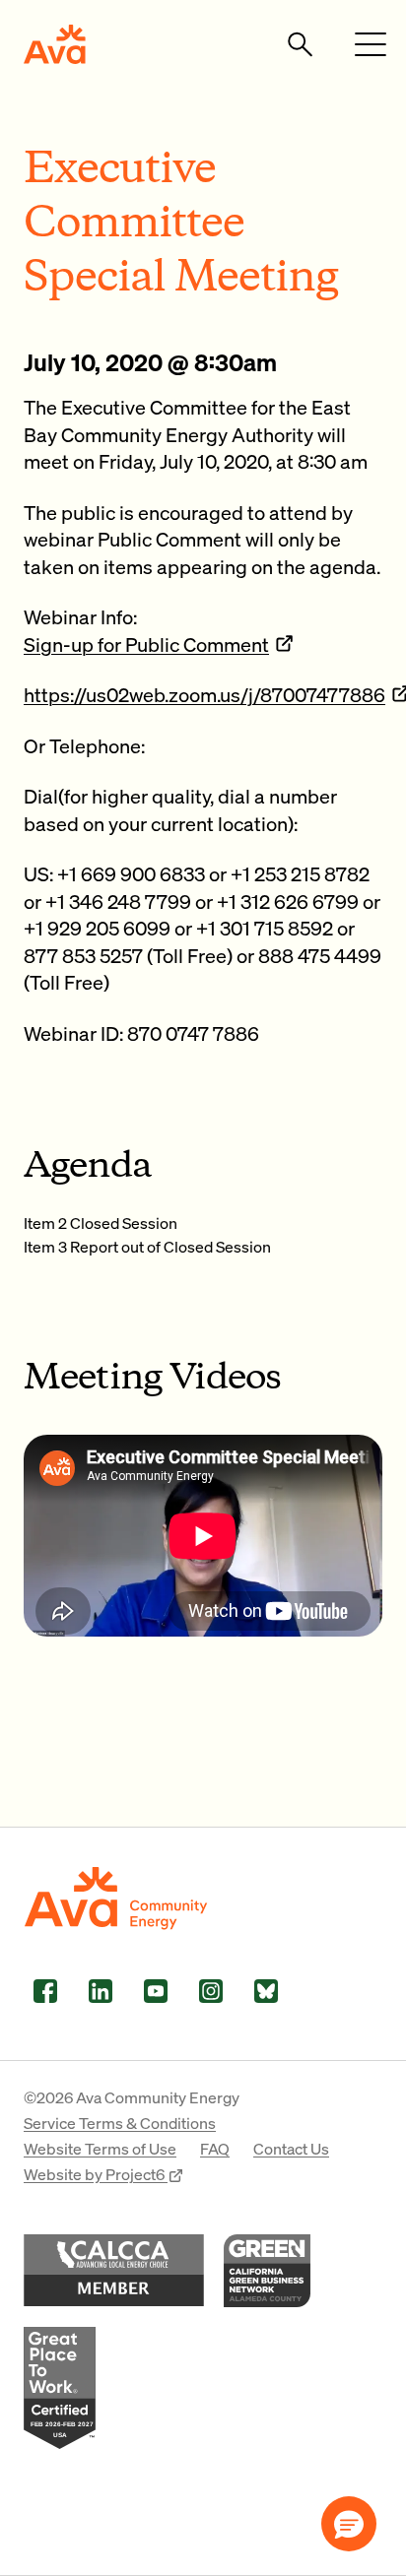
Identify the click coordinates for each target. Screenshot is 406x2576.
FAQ (215, 2148)
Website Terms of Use (100, 2148)
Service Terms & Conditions (120, 2123)
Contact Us (291, 2148)
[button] (349, 2524)
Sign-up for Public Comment (146, 644)
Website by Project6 (96, 2174)
